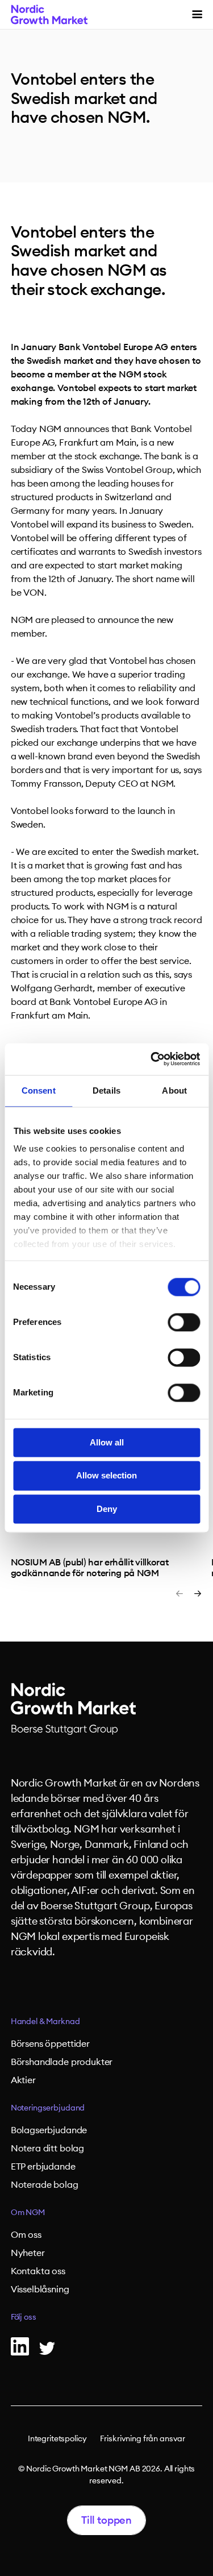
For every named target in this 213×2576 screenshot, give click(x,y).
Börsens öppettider (50, 2044)
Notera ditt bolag (47, 2149)
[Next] (198, 1594)
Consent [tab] (39, 1090)
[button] (197, 14)
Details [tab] (106, 1090)
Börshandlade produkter (62, 2062)
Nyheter (28, 2253)
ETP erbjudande (43, 2167)
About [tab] (174, 1090)
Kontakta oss (38, 2271)
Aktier (23, 2080)
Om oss (26, 2235)
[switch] (184, 1322)
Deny (107, 1509)
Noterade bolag (45, 2185)
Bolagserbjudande (49, 2130)
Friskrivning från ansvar (143, 2439)
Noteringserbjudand (48, 2108)
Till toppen (106, 2520)
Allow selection (106, 1476)
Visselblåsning (40, 2290)
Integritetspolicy (57, 2439)
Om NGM (28, 2213)
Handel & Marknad (45, 2022)
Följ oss (24, 2317)
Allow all (107, 1442)
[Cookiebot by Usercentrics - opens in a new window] (152, 1059)
